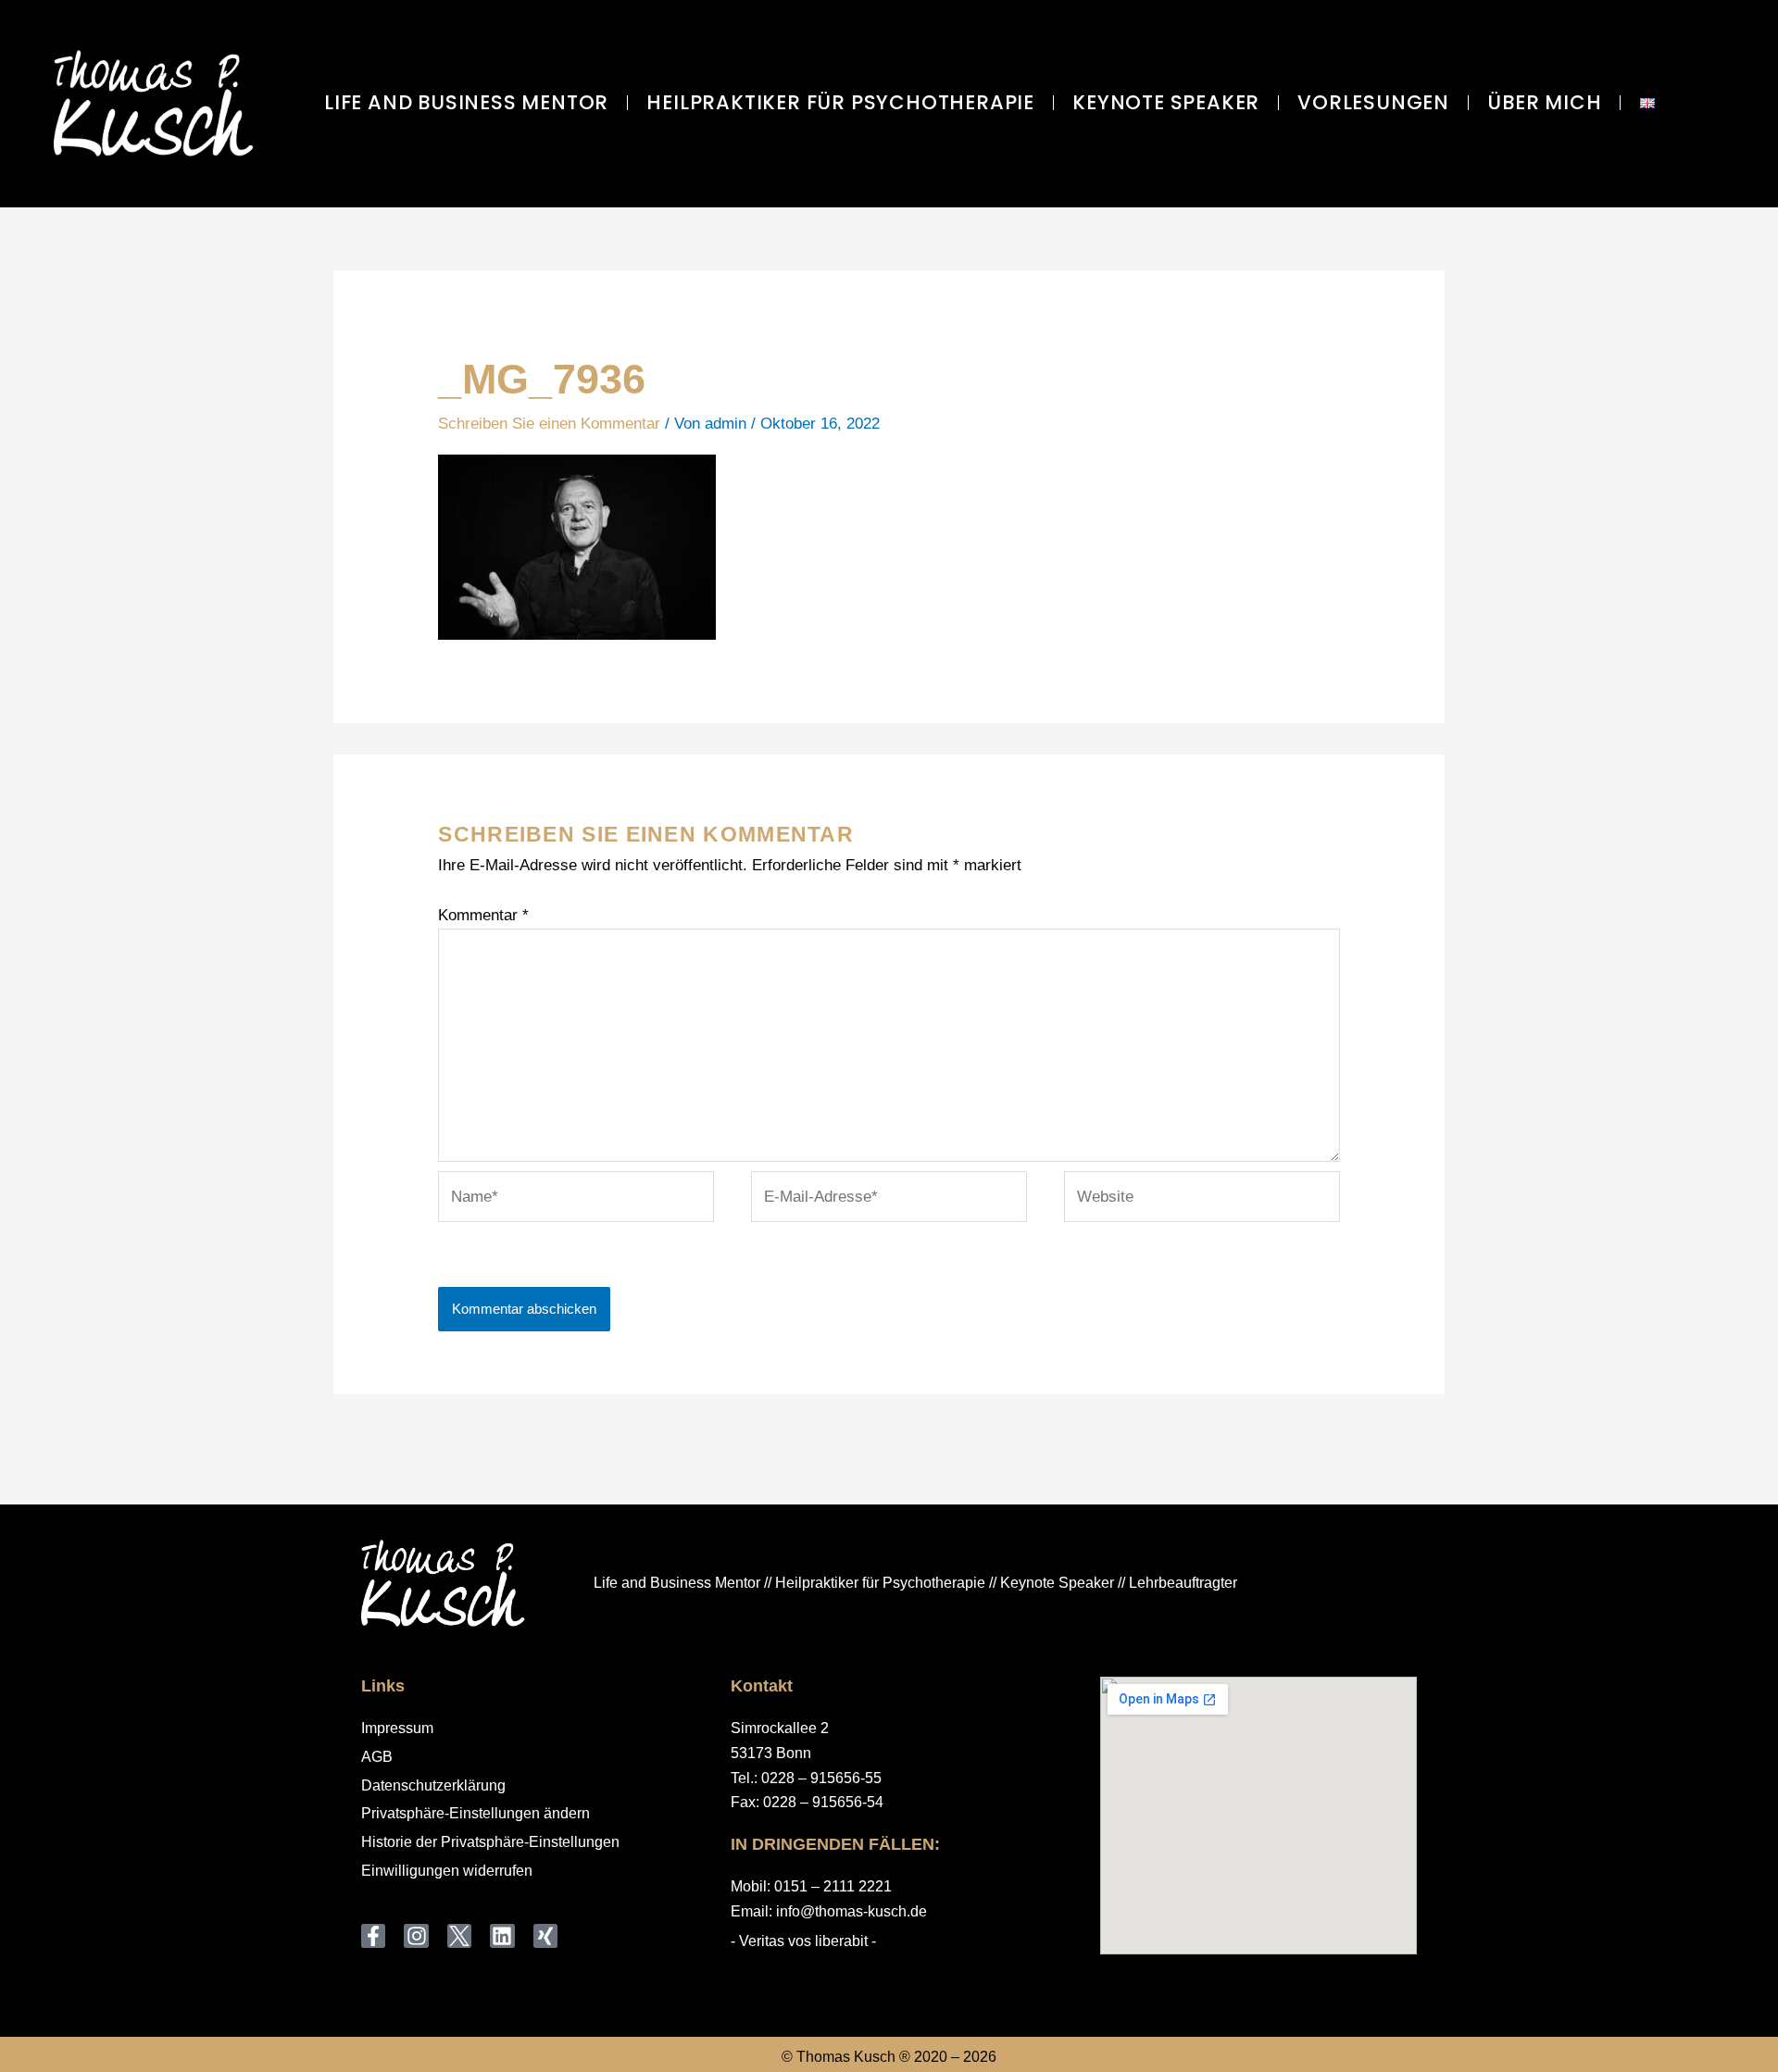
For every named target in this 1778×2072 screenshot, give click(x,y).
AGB (377, 1757)
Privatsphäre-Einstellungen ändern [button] (476, 1813)
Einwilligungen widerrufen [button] (447, 1871)
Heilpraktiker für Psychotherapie (840, 102)
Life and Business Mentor (466, 102)
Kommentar (483, 915)
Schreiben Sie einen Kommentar (549, 424)
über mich (1544, 102)
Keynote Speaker (1166, 102)
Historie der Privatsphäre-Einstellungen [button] (490, 1842)
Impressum (397, 1728)
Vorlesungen (1373, 102)
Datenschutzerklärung (433, 1785)
